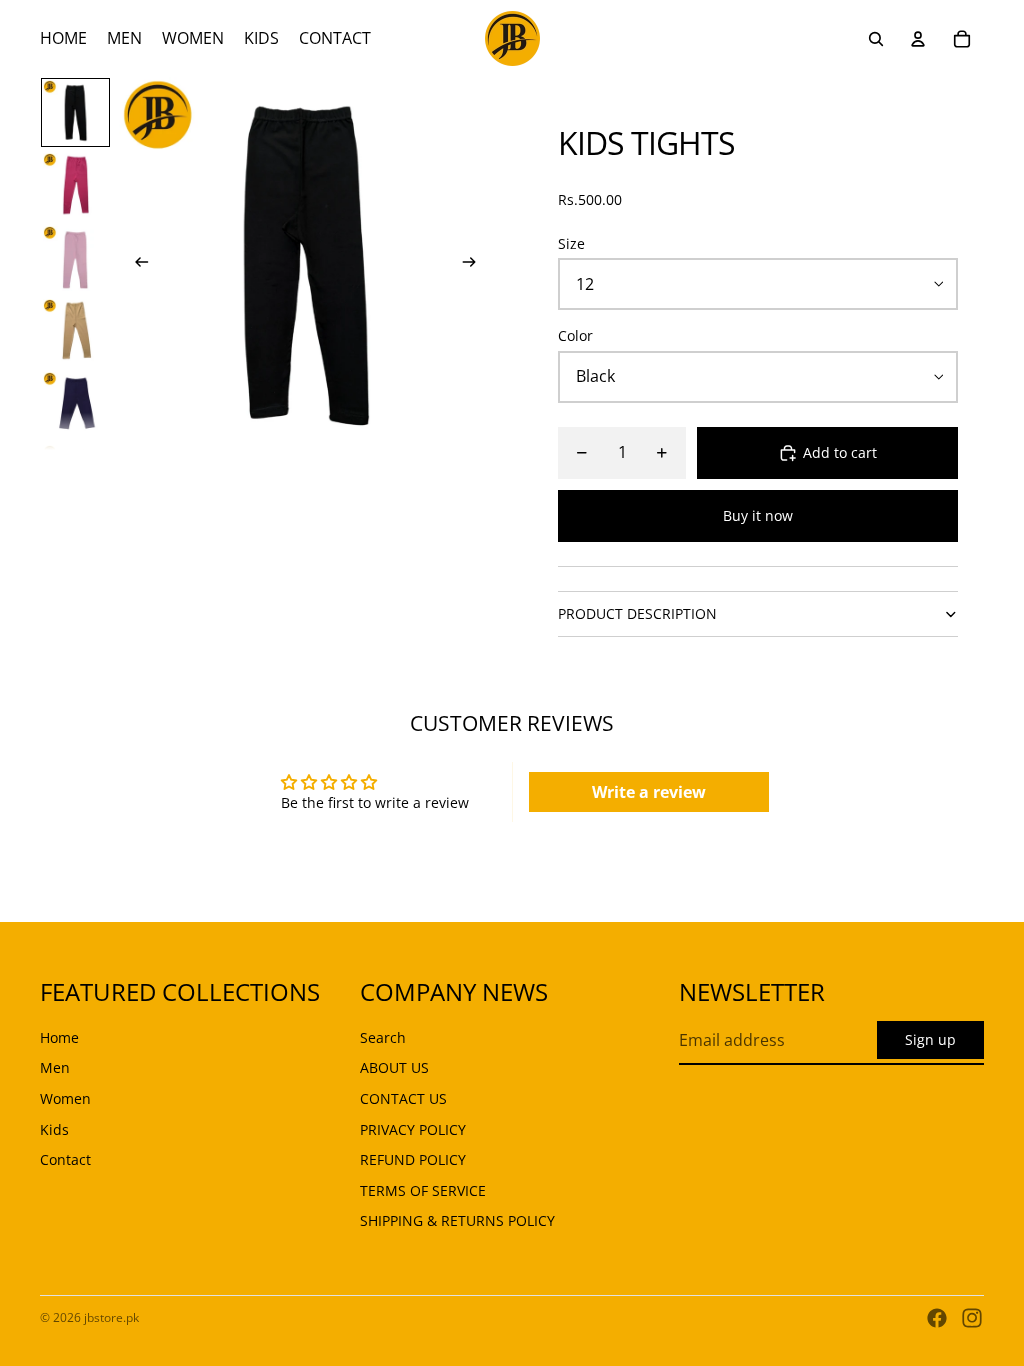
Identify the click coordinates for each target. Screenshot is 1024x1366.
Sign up (930, 1039)
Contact (65, 1159)
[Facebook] (937, 1318)
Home (59, 1037)
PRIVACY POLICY (413, 1129)
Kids (54, 1129)
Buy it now (758, 515)
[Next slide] (475, 264)
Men (55, 1067)
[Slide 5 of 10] (75, 404)
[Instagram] (972, 1318)
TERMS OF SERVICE (423, 1190)
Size (571, 243)
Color (575, 335)
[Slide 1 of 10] (75, 112)
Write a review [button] (649, 792)
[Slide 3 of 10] (75, 258)
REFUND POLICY (413, 1159)
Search (383, 1037)
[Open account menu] (918, 39)
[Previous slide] (135, 264)
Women (65, 1098)
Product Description (637, 613)
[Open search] (876, 39)
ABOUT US (394, 1067)
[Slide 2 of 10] (75, 185)
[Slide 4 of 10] (75, 331)
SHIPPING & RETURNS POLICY (457, 1220)
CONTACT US (403, 1098)
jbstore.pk (111, 1317)
